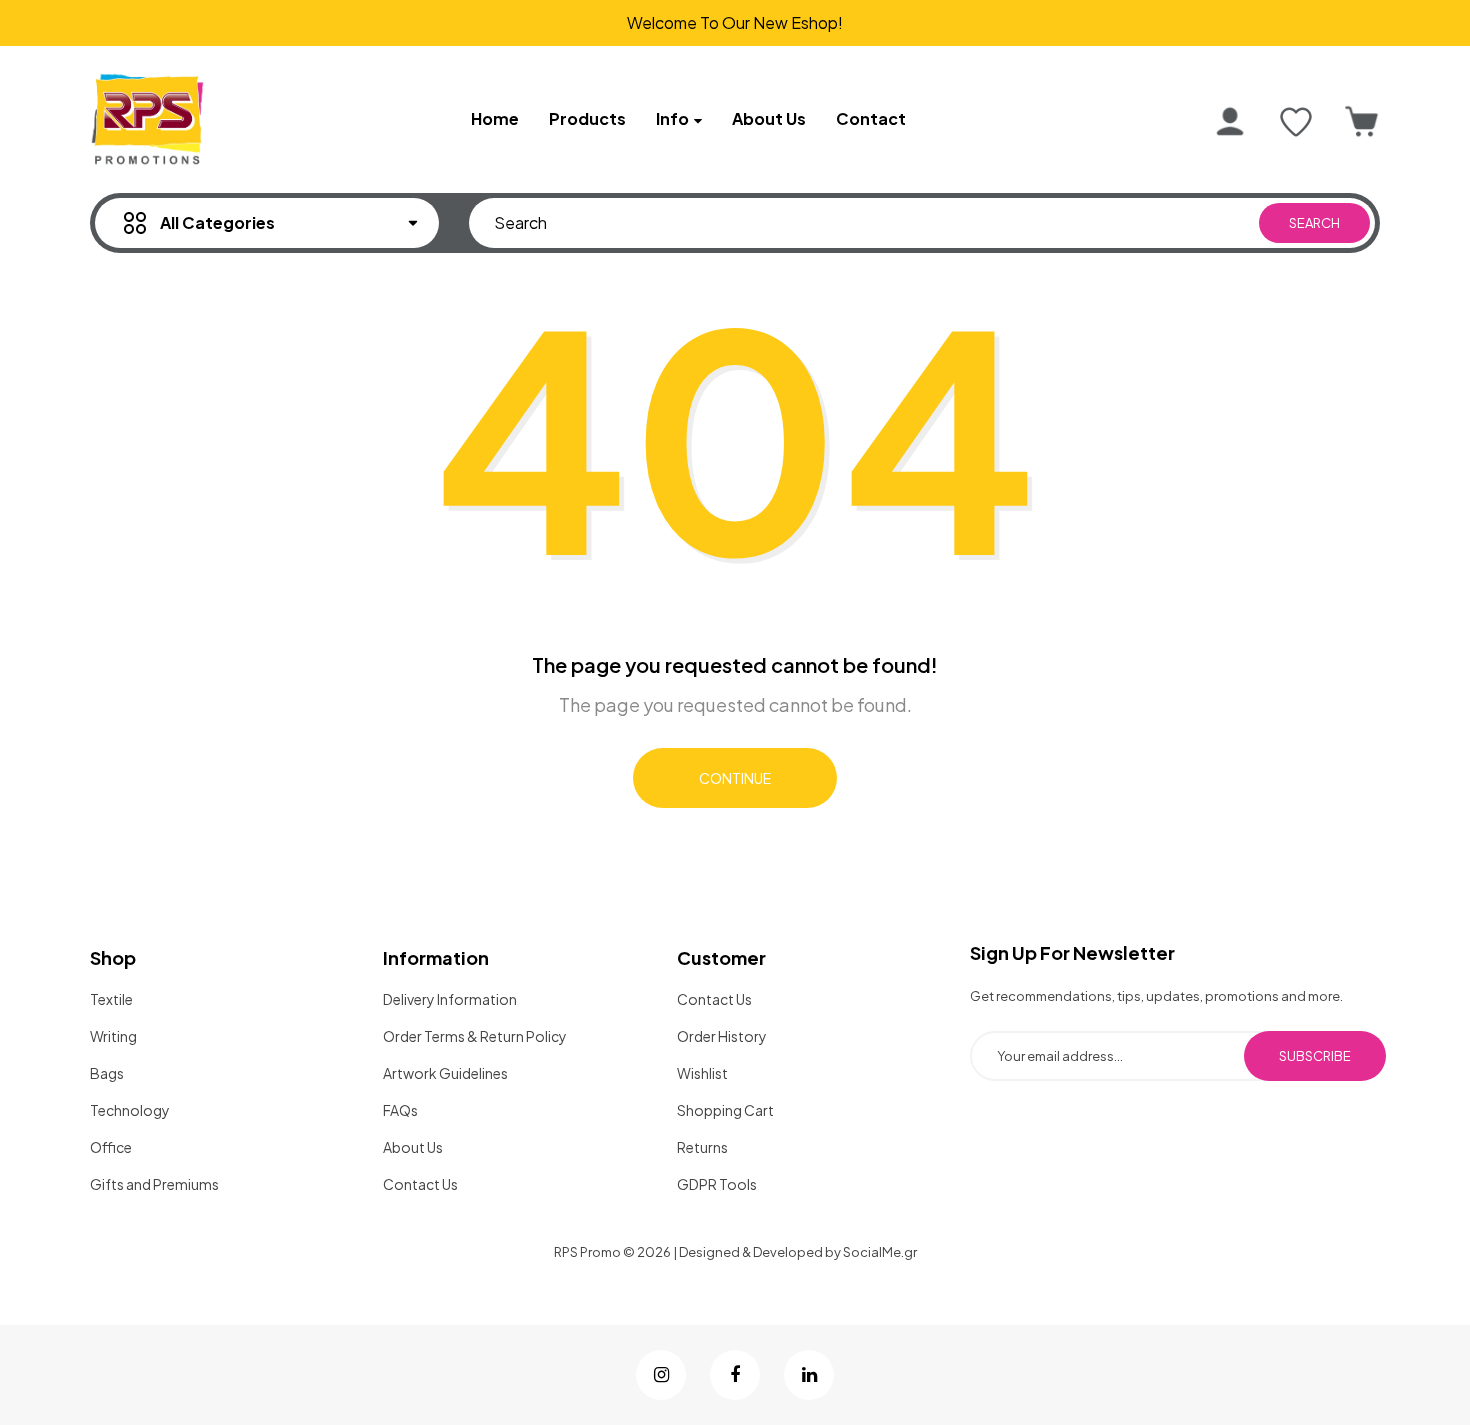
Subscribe (1315, 1056)
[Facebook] (735, 1375)
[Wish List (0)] (1296, 122)
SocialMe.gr (880, 1252)
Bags (107, 1073)
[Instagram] (661, 1375)
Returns (702, 1147)
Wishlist (702, 1073)
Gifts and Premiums (154, 1184)
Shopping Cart (725, 1110)
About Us (413, 1147)
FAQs (400, 1110)
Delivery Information (450, 999)
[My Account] (1230, 122)
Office (111, 1147)
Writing (113, 1036)
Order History (722, 1036)
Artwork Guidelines (445, 1073)
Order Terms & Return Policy (475, 1036)
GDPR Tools (717, 1184)
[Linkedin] (809, 1375)
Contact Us (420, 1184)
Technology (130, 1110)
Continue (735, 778)
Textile (111, 999)
